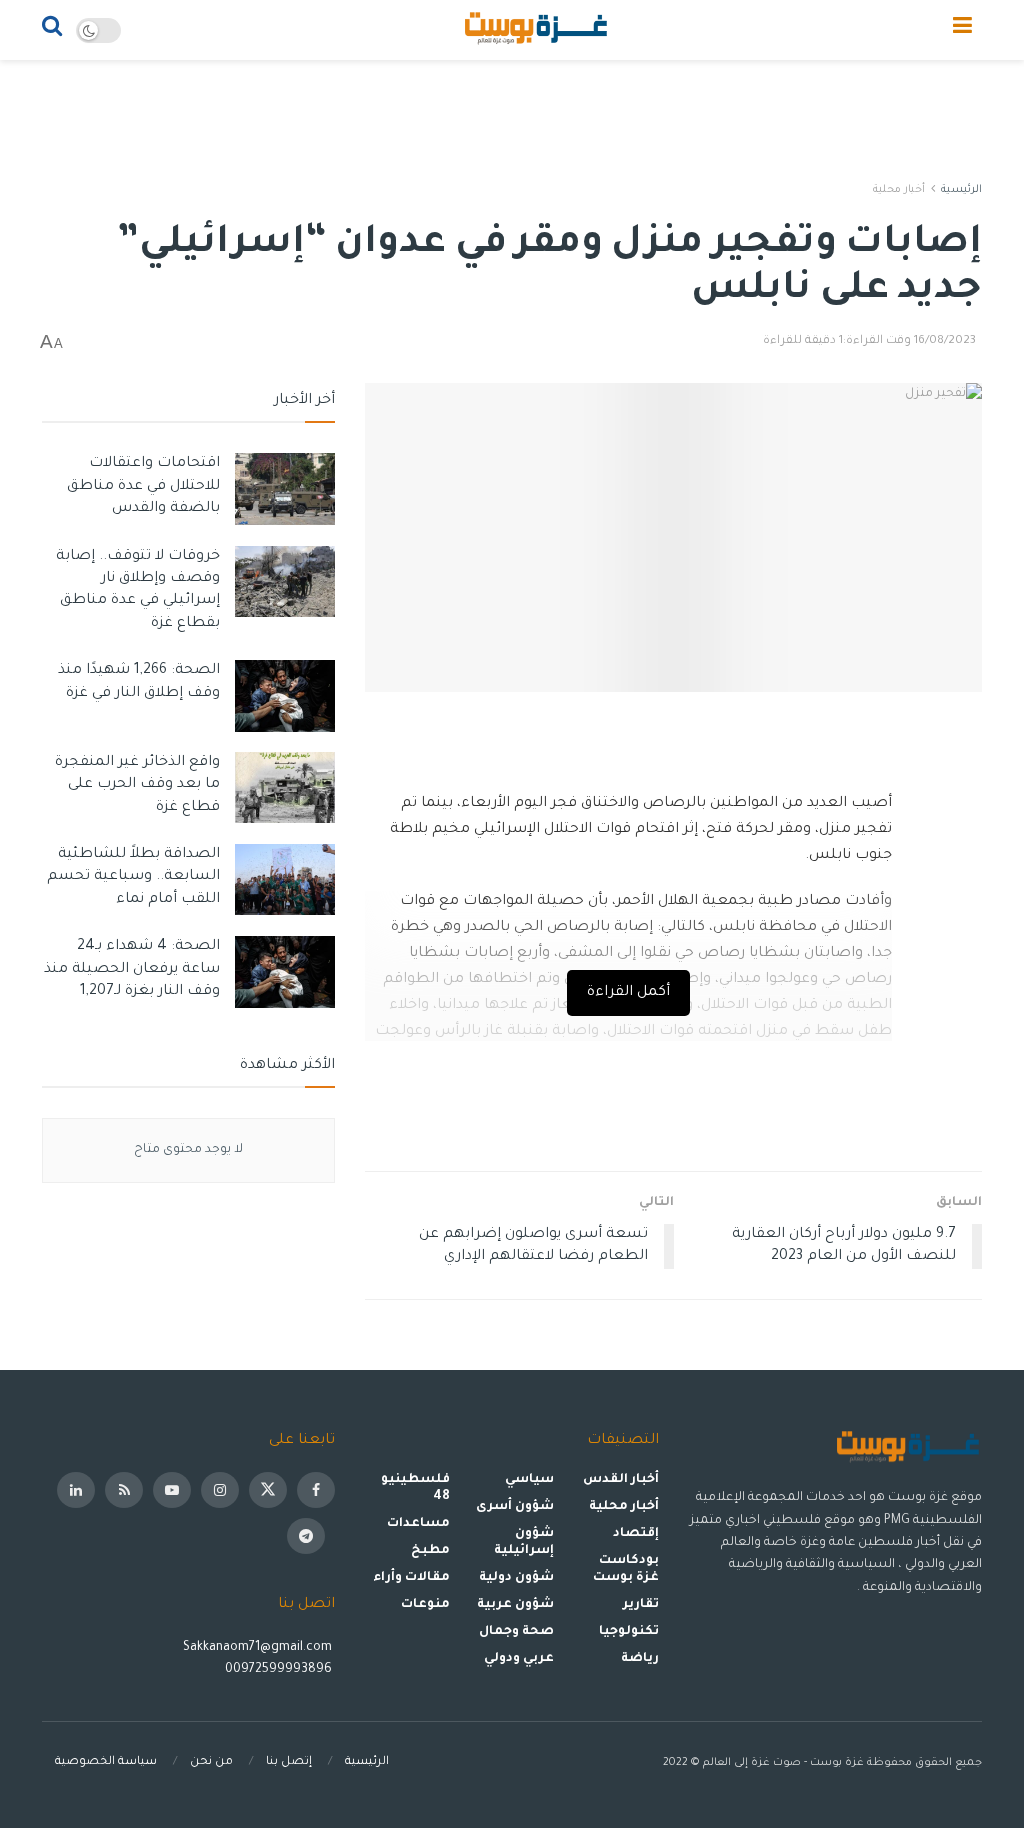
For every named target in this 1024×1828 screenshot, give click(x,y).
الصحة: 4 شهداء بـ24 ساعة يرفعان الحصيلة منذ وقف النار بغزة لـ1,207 (132, 969)
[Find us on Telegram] (306, 1536)
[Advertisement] (512, 120)
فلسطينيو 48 (415, 1488)
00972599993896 (280, 1670)
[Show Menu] (962, 30)
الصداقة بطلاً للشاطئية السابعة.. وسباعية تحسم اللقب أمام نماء (133, 877)
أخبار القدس (621, 1480)
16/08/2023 (945, 341)
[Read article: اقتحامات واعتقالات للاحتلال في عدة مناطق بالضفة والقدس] (285, 489)
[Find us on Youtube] (172, 1490)
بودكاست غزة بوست (625, 1569)
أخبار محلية (899, 190)
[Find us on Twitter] (268, 1490)
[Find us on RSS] (124, 1490)
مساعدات (418, 1524)
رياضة (640, 1659)
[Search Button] (52, 30)
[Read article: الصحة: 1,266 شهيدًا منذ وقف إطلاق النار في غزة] (285, 696)
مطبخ (430, 1551)
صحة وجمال (516, 1632)
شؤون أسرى (515, 1507)
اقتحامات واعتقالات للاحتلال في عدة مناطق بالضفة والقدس (143, 486)
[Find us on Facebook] (316, 1490)
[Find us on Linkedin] (76, 1490)
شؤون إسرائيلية (524, 1542)
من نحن (211, 1762)
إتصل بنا (289, 1762)
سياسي (529, 1480)
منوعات (425, 1605)
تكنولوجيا (629, 1632)
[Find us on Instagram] (220, 1490)
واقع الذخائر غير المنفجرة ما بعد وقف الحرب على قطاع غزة (137, 785)
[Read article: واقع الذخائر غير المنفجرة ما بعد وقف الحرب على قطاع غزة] (285, 788)
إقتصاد (636, 1534)
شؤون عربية (515, 1605)
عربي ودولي (519, 1659)
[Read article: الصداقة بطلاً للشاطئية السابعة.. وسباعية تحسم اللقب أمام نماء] (285, 880)
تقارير (641, 1605)
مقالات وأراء (411, 1578)
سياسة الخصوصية (106, 1762)
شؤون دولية (516, 1578)
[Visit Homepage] (537, 30)
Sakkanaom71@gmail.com (257, 1648)
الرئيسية (961, 190)
